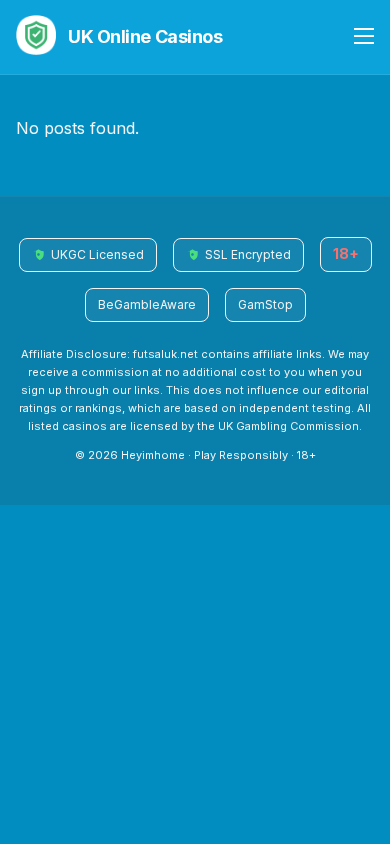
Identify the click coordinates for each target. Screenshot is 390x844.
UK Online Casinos (145, 36)
